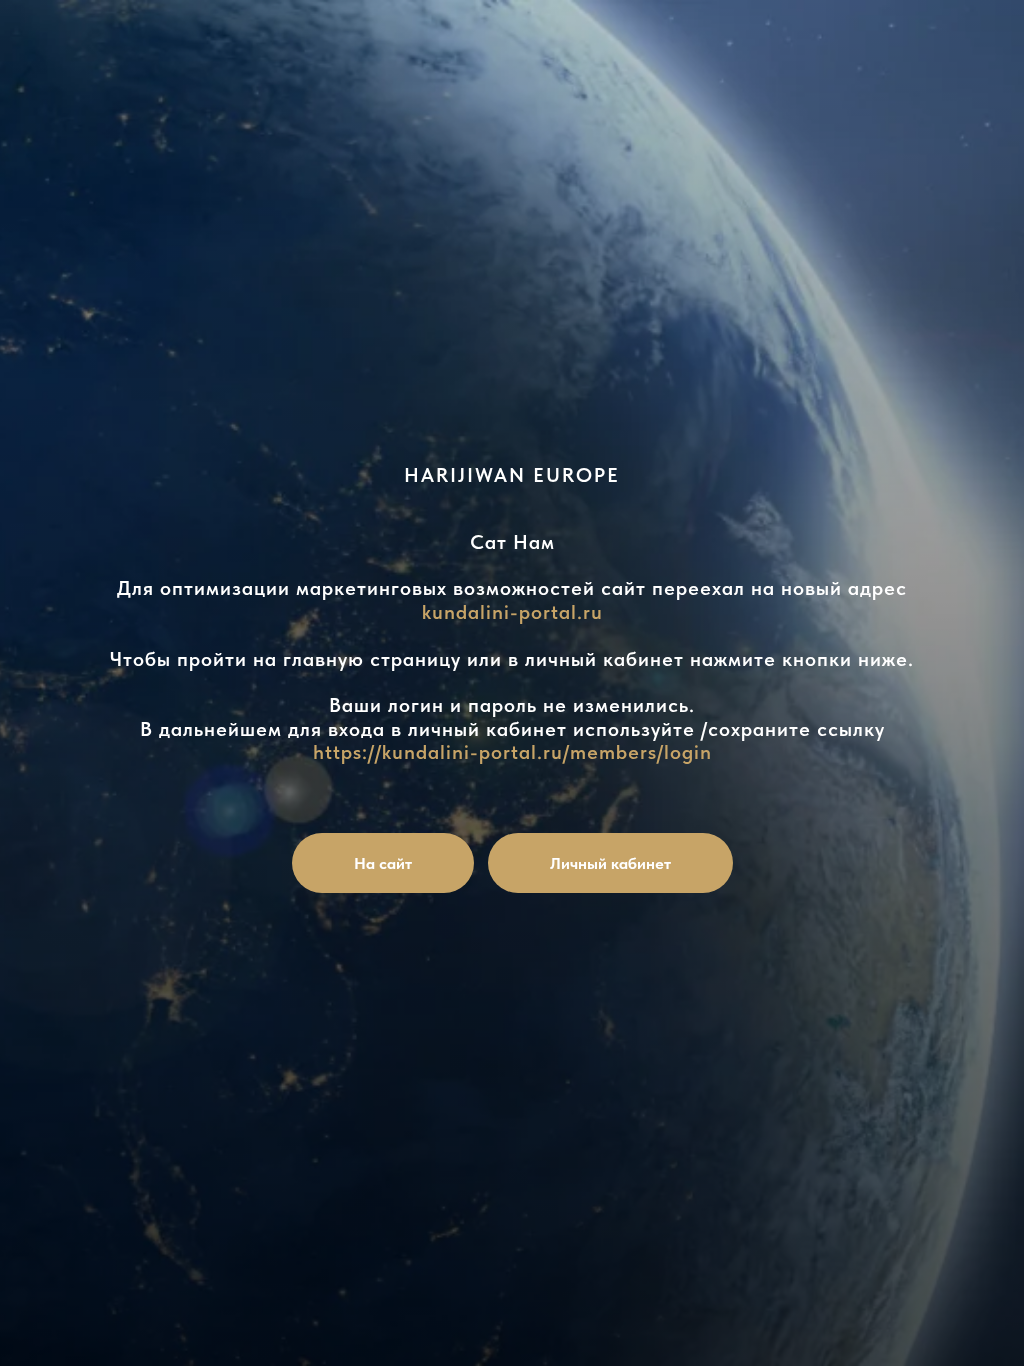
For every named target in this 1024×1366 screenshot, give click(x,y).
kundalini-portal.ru (512, 612)
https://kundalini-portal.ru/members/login (512, 752)
